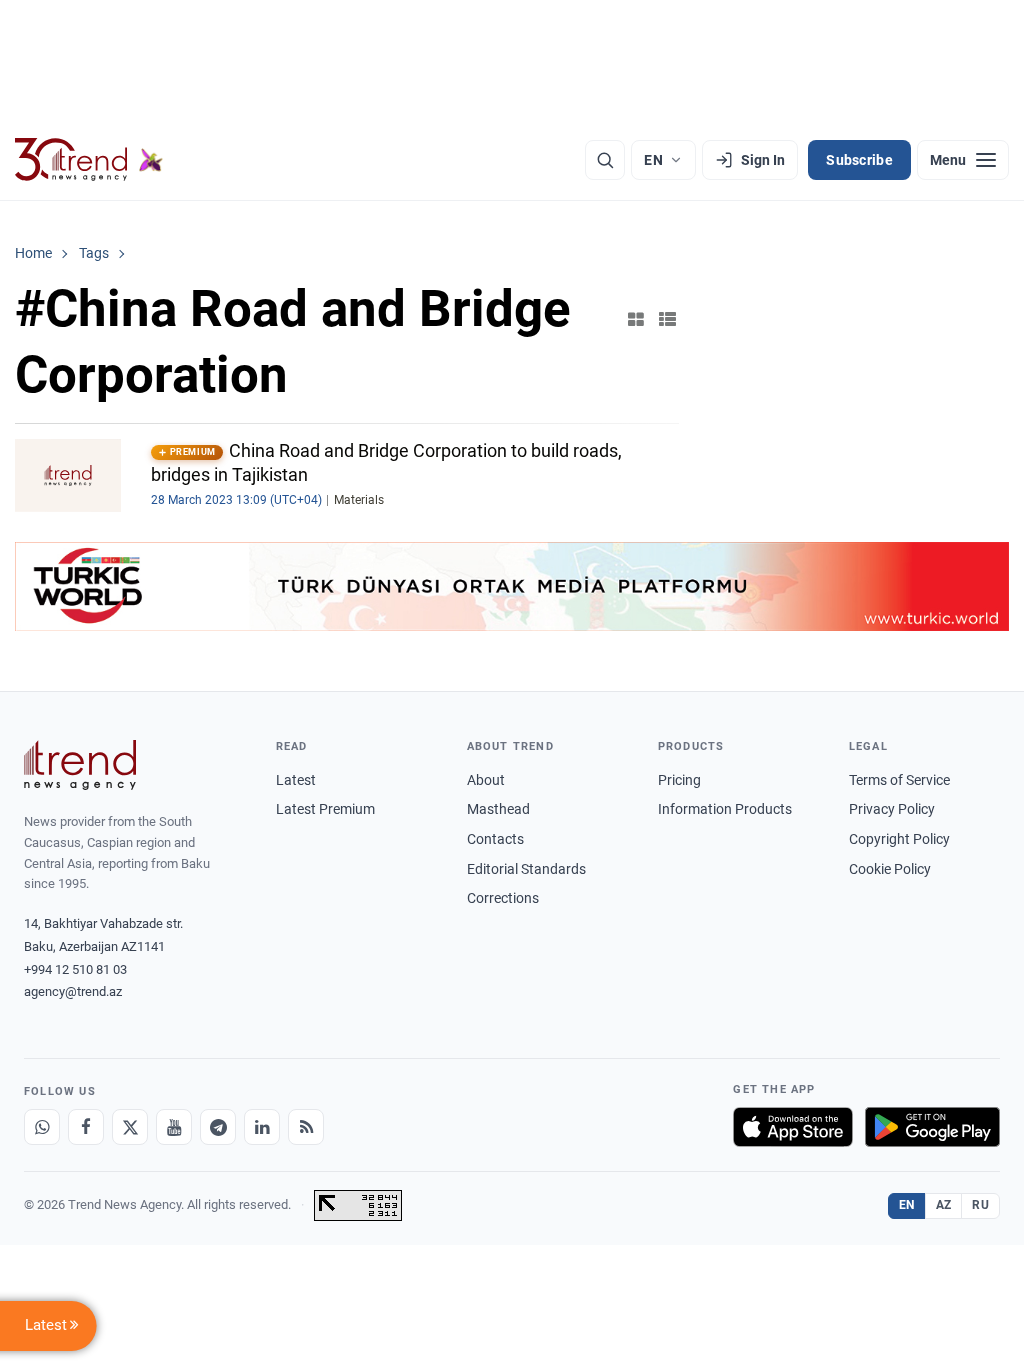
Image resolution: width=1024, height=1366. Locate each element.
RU (980, 1205)
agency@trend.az (73, 991)
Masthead (498, 809)
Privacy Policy (892, 809)
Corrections (503, 898)
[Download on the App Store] (793, 1127)
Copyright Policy (899, 839)
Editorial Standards (526, 869)
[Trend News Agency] (80, 765)
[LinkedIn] (262, 1127)
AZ (944, 1205)
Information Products (725, 809)
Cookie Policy (890, 869)
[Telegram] (218, 1127)
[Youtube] (174, 1127)
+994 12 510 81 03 (75, 969)
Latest (296, 780)
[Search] (605, 160)
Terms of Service (899, 780)
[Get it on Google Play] (932, 1127)
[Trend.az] (89, 160)
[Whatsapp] (42, 1127)
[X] (130, 1127)
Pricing (679, 780)
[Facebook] (86, 1127)
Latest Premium (325, 809)
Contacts (495, 839)
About (486, 780)
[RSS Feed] (306, 1127)
